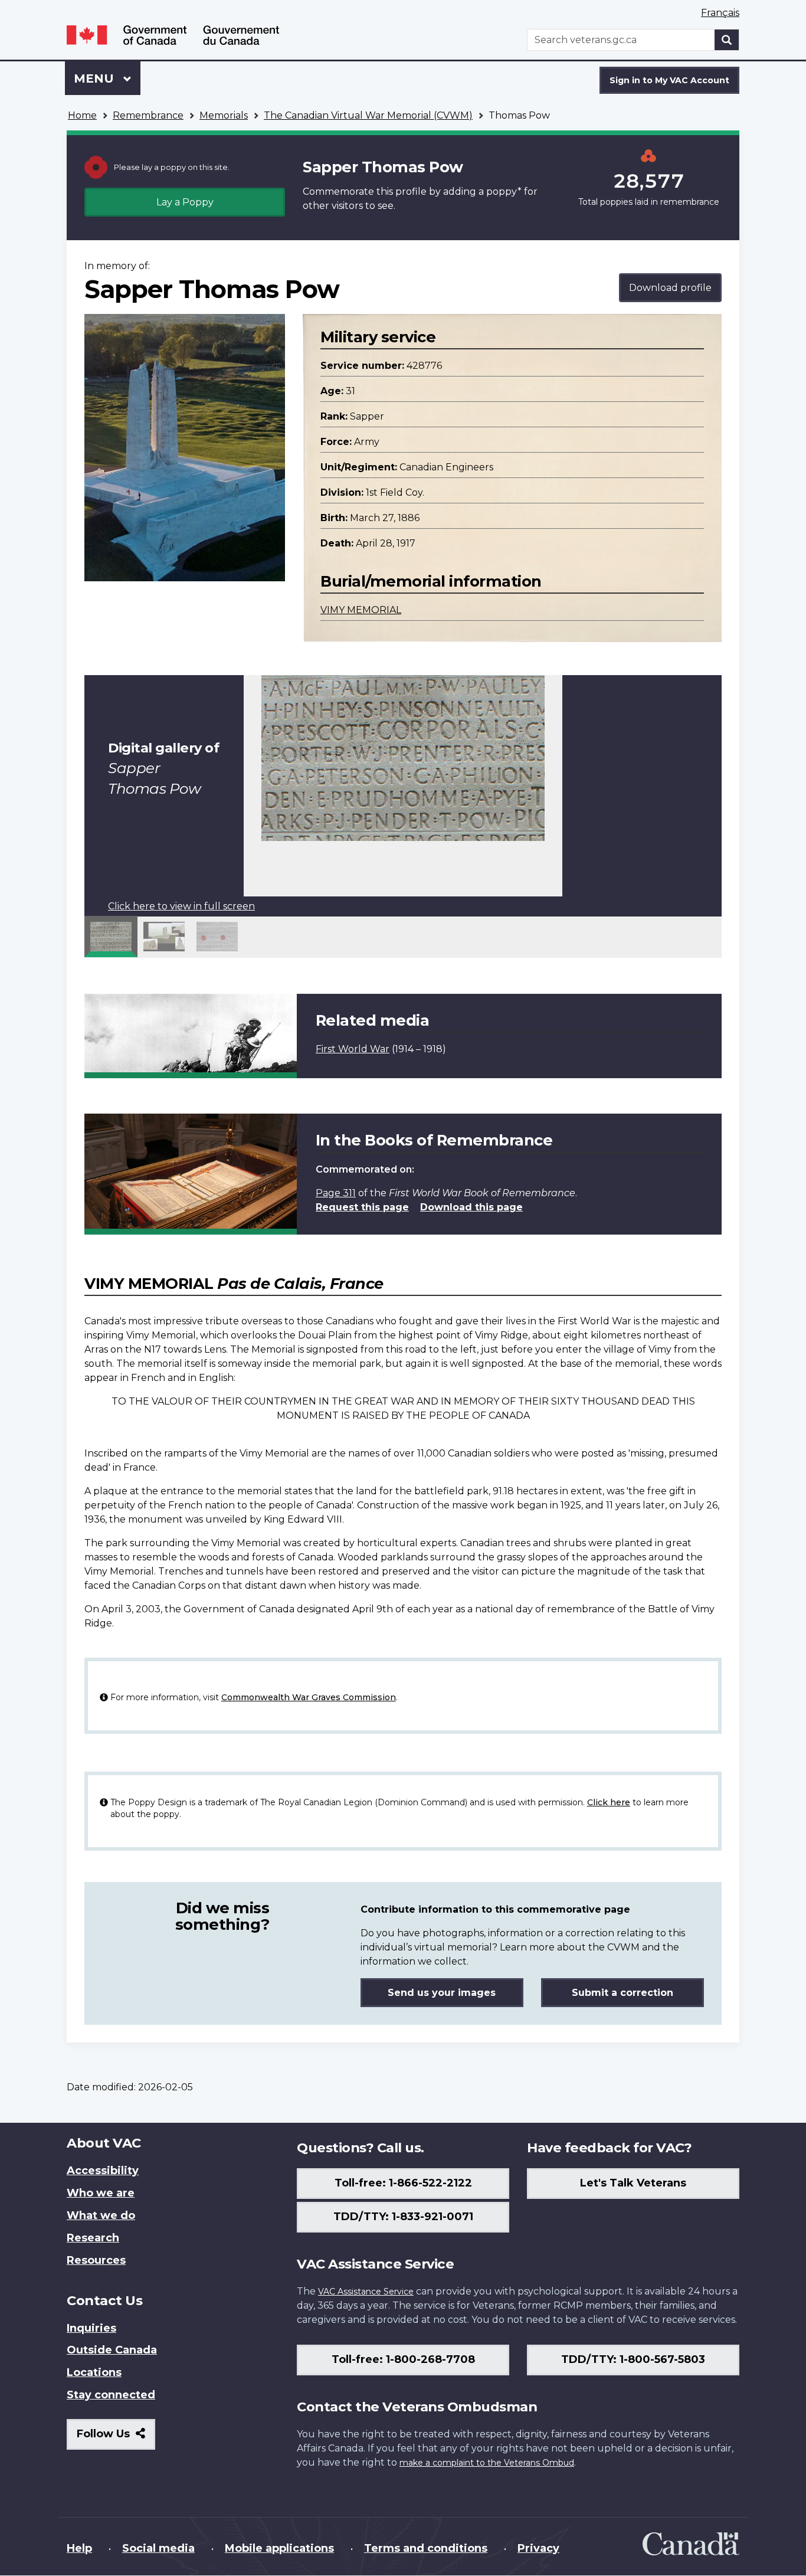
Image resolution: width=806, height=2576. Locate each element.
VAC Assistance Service (366, 2292)
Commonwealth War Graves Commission (309, 1697)
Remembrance (148, 115)
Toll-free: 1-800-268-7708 (403, 2359)
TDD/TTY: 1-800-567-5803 (633, 2359)
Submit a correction (622, 1993)
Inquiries (91, 2328)
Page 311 (336, 1193)
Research (93, 2238)
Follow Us (116, 2438)
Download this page (471, 1207)
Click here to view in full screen (181, 906)
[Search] (727, 40)
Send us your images (442, 1993)
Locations (94, 2372)
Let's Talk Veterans (633, 2183)
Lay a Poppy (185, 202)
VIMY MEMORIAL (361, 610)
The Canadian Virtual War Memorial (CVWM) (368, 115)
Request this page (362, 1207)
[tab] (111, 937)
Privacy (538, 2548)
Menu (96, 78)
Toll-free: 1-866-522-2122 (403, 2183)
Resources (96, 2260)
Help (79, 2548)
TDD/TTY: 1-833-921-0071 (403, 2217)
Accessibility (103, 2171)
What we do (101, 2215)
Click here (609, 1802)
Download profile (670, 288)
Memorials (224, 115)
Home (82, 115)
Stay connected (111, 2395)
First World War (353, 1049)
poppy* (504, 192)
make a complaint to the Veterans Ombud (487, 2463)
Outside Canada (112, 2350)
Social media (158, 2548)
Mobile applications (279, 2548)
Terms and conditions (426, 2548)
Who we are (101, 2193)
